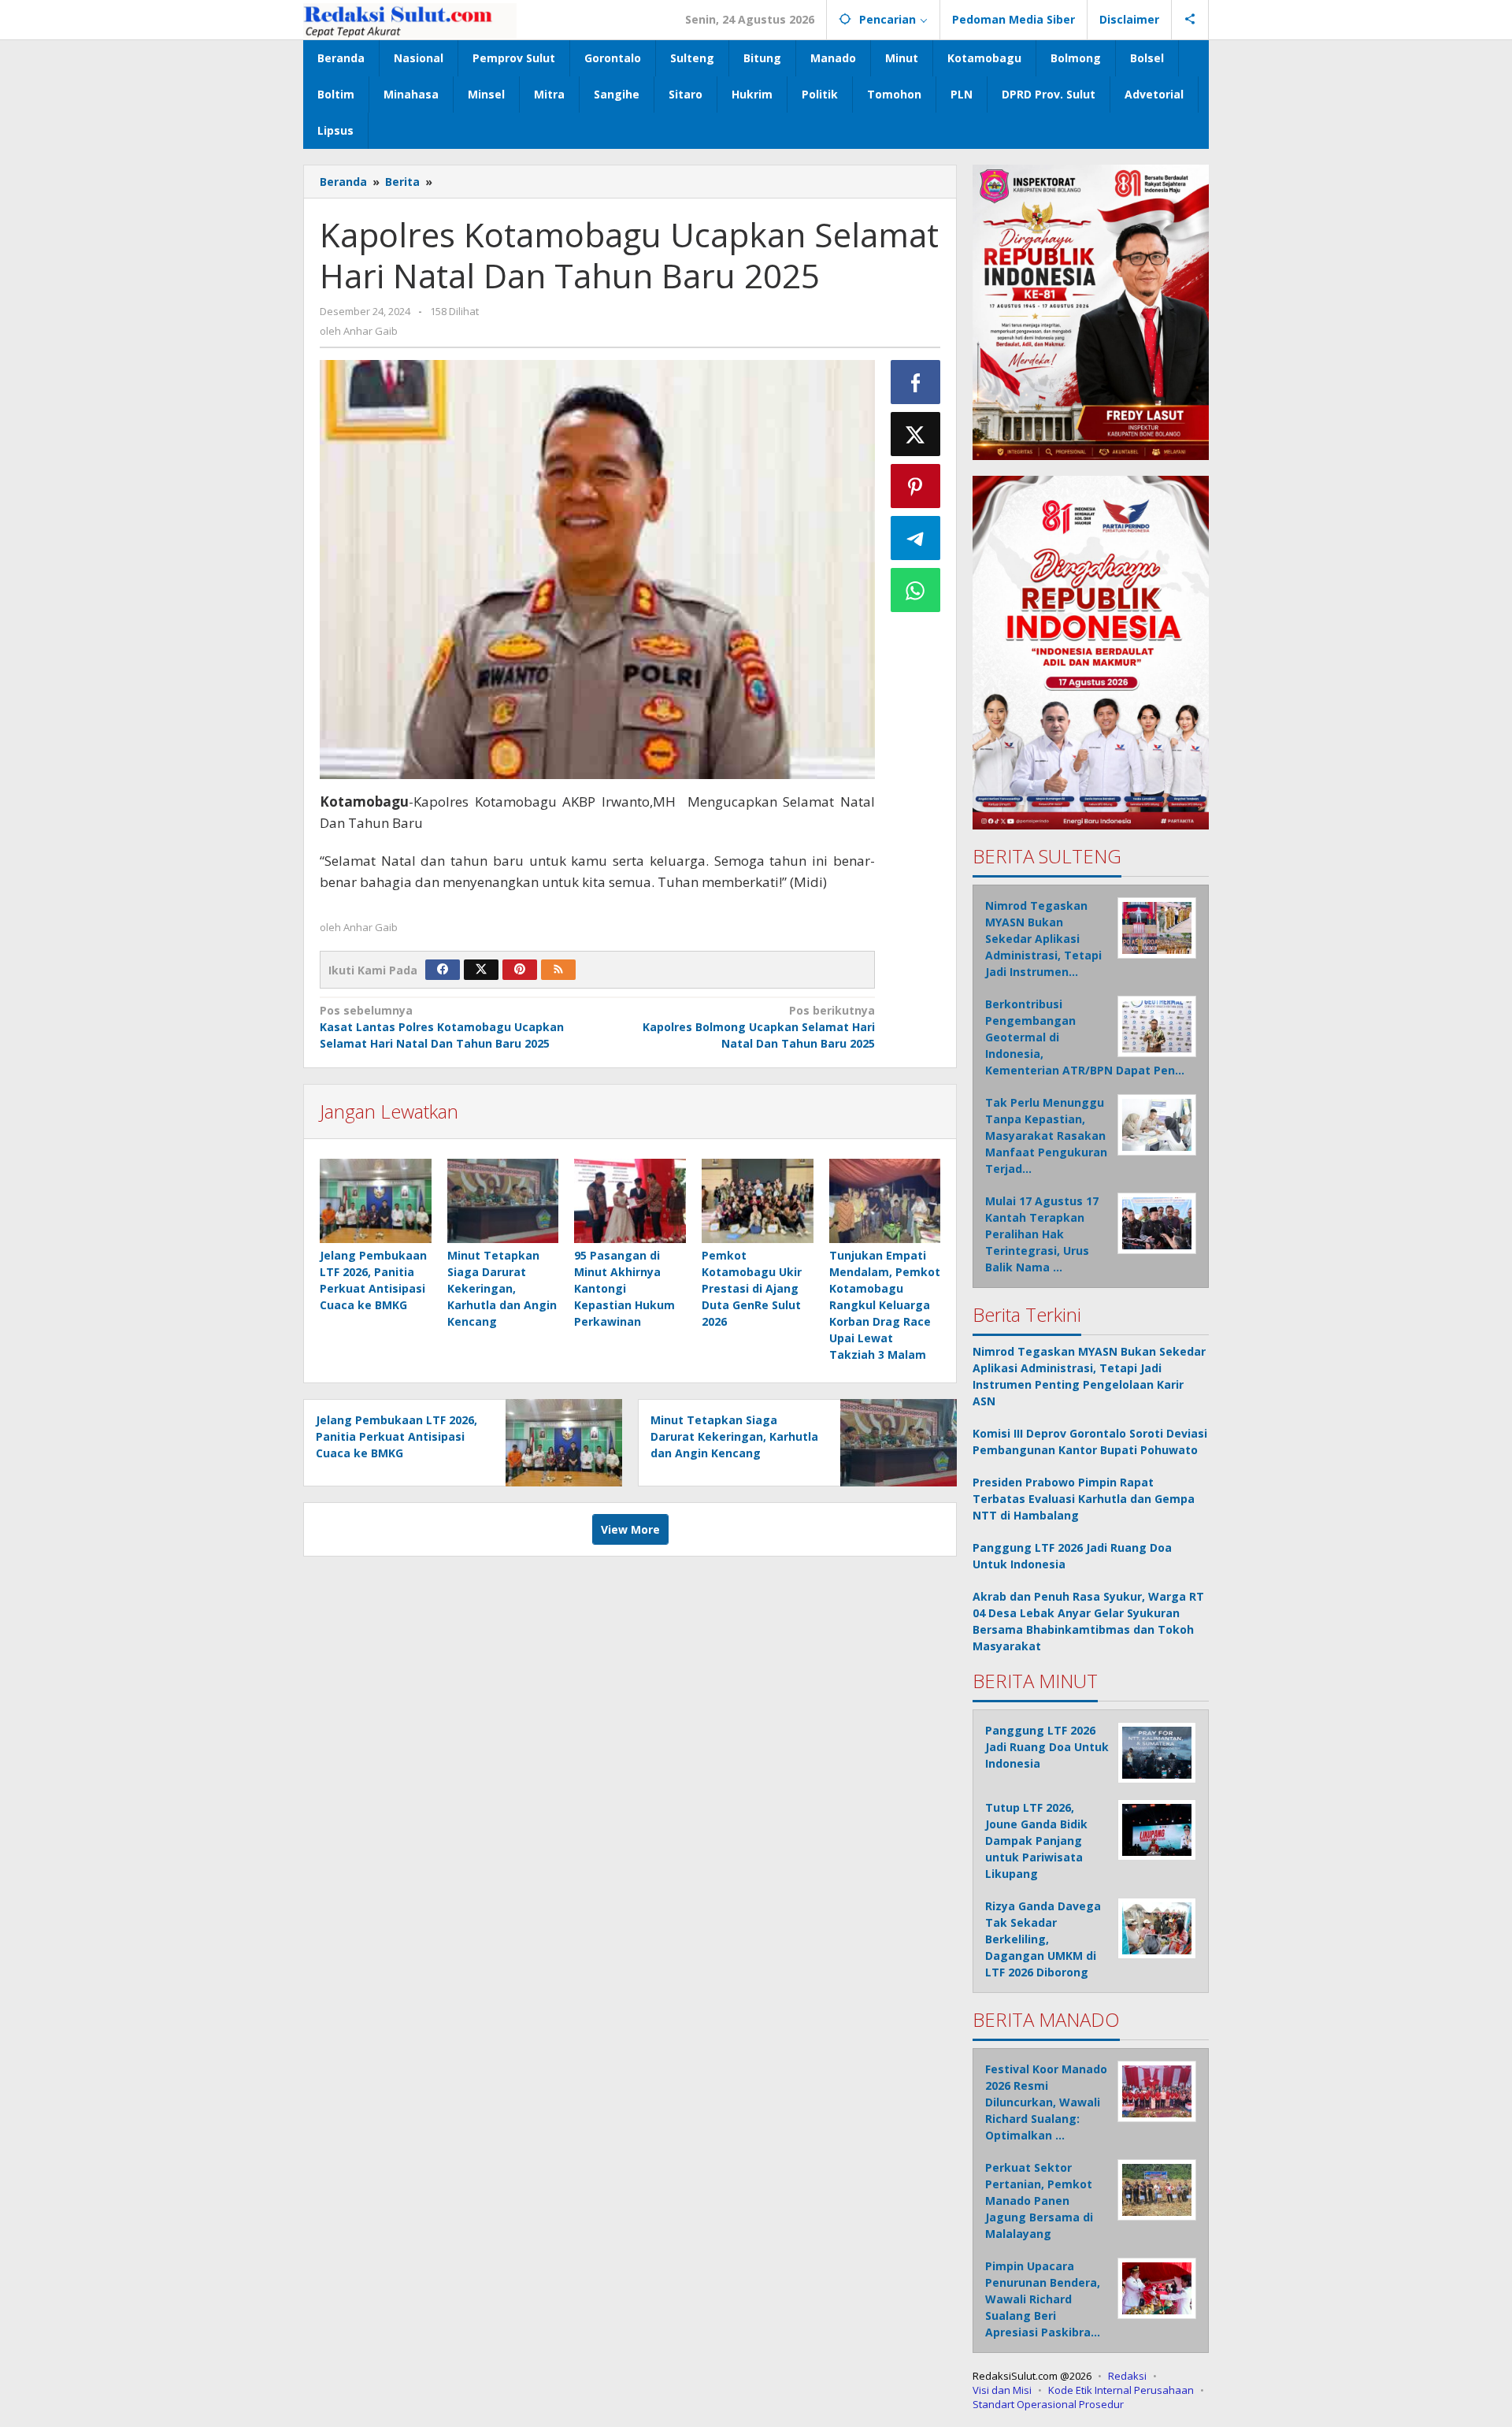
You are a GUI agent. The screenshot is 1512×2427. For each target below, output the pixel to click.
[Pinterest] (520, 970)
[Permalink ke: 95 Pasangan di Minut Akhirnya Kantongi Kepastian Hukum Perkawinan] (630, 1201)
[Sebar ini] (916, 382)
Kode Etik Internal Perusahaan (1121, 2390)
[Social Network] (1190, 20)
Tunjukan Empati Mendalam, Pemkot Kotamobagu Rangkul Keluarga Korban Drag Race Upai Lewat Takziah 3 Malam (885, 1305)
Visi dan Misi (1002, 2390)
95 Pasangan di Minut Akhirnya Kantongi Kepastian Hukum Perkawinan (624, 1288)
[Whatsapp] (916, 590)
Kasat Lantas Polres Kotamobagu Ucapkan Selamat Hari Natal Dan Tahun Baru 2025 (442, 1027)
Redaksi (1127, 2376)
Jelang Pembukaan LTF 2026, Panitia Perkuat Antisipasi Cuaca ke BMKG (397, 1436)
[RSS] (558, 970)
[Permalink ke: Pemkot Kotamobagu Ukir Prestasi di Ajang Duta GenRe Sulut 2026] (758, 1201)
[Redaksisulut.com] (410, 19)
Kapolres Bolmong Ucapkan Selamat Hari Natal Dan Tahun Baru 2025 (758, 1027)
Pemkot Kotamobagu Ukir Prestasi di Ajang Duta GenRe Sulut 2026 (752, 1288)
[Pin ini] (916, 486)
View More (630, 1529)
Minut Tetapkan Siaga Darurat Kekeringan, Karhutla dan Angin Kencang (502, 1288)
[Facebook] (443, 970)
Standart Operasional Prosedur (1048, 2404)
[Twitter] (481, 970)
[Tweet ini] (916, 434)
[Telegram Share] (916, 538)
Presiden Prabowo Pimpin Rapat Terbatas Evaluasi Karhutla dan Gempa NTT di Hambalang (1084, 1499)
